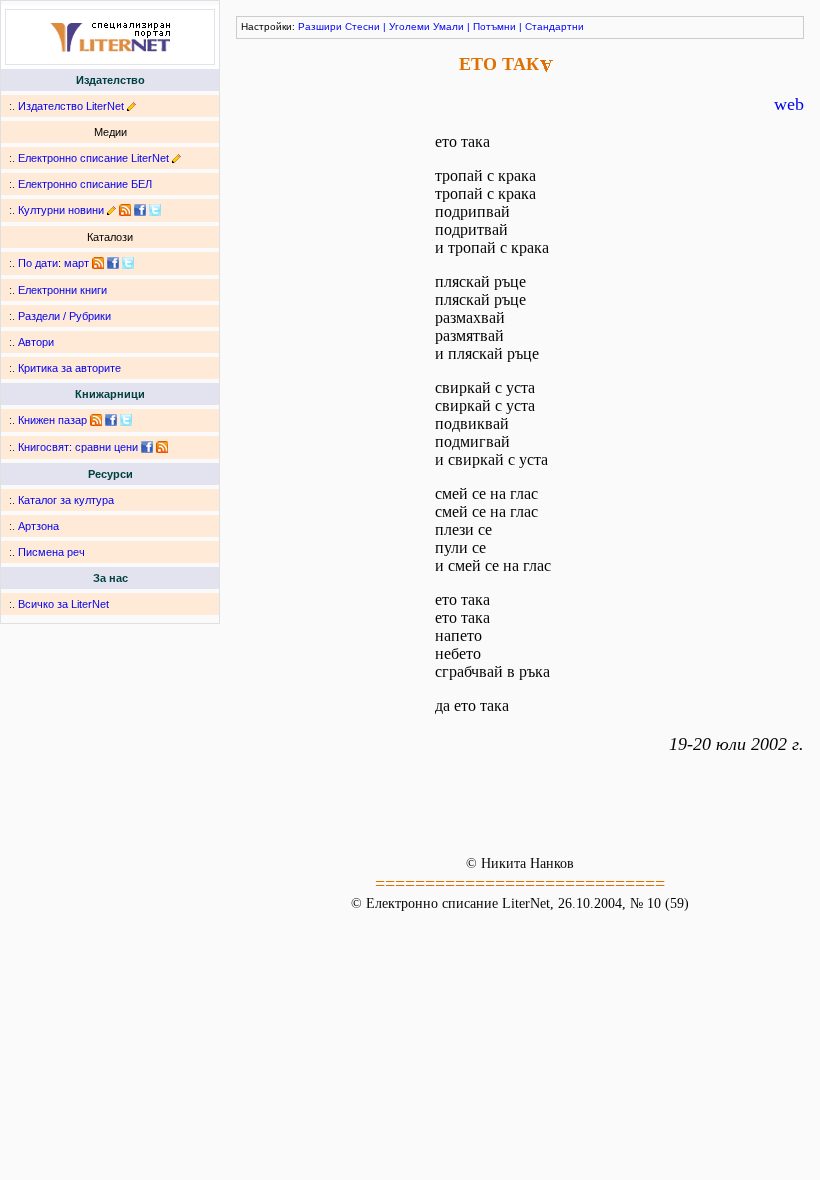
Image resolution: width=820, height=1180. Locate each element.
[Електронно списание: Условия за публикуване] (176, 158)
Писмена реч (51, 552)
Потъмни (494, 26)
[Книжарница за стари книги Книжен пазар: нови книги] (96, 420)
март (76, 263)
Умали (448, 26)
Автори (36, 342)
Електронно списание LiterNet (93, 158)
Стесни (362, 26)
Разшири (320, 26)
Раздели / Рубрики (64, 316)
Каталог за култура (66, 500)
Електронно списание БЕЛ (85, 184)
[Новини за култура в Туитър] (155, 210)
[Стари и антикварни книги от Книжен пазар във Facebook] (111, 420)
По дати (38, 263)
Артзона (38, 526)
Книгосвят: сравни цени (78, 447)
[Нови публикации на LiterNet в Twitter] (128, 263)
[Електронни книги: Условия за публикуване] (131, 106)
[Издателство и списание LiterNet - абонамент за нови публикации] (98, 263)
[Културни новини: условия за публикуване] (111, 210)
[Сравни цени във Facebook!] (147, 447)
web (789, 104)
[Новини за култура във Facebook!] (140, 210)
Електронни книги (62, 290)
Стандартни (554, 26)
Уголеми (409, 26)
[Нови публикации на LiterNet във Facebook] (113, 263)
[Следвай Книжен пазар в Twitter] (126, 420)
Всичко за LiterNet (63, 604)
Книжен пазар (52, 420)
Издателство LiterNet (71, 106)
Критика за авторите (69, 368)
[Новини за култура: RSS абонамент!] (125, 210)
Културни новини (61, 210)
